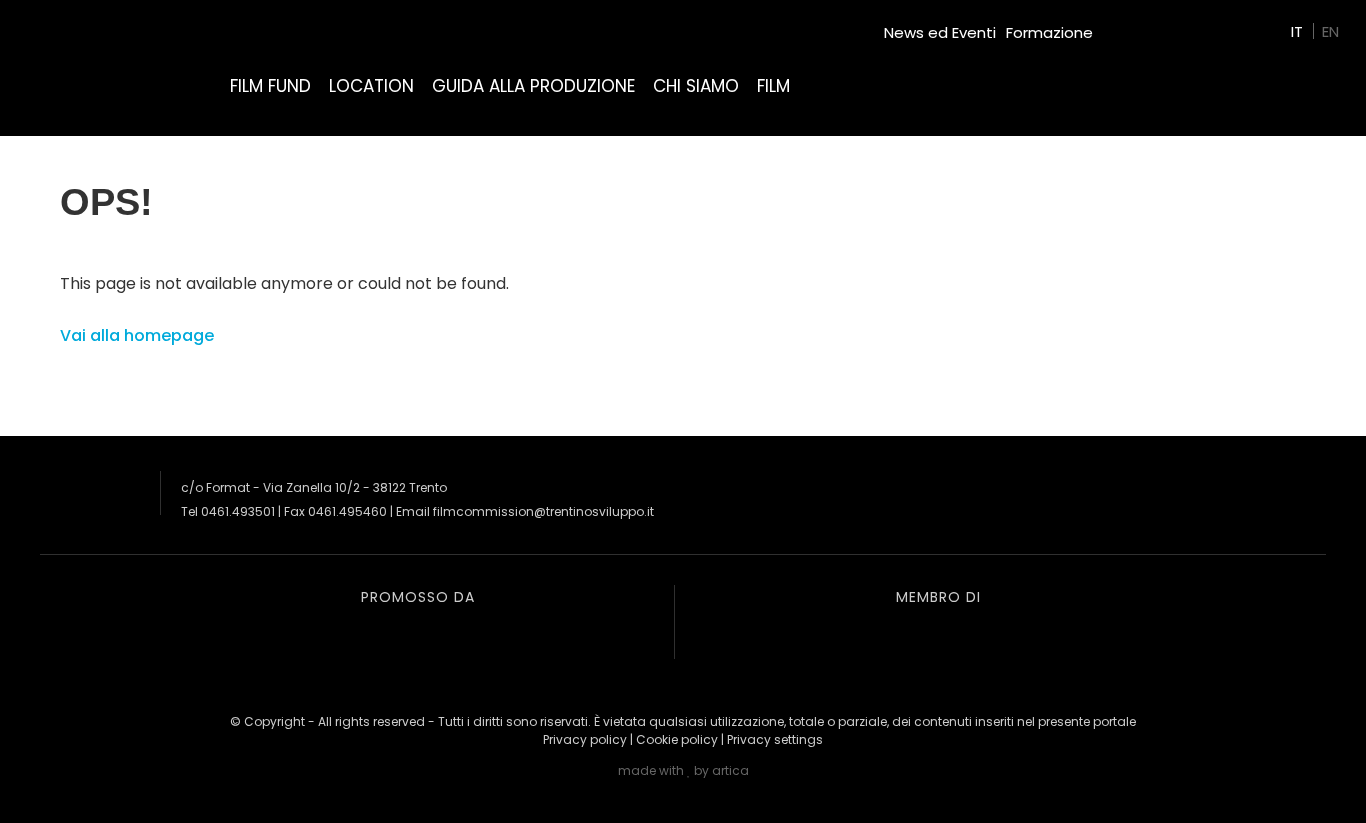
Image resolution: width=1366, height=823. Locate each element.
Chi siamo (696, 86)
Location (371, 86)
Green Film (1142, 24)
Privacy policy (585, 739)
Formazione (1049, 32)
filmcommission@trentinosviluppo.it (543, 511)
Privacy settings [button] (775, 739)
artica (730, 770)
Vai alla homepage (137, 335)
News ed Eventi (940, 32)
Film (773, 86)
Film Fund (270, 86)
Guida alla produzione (533, 86)
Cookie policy (677, 739)
